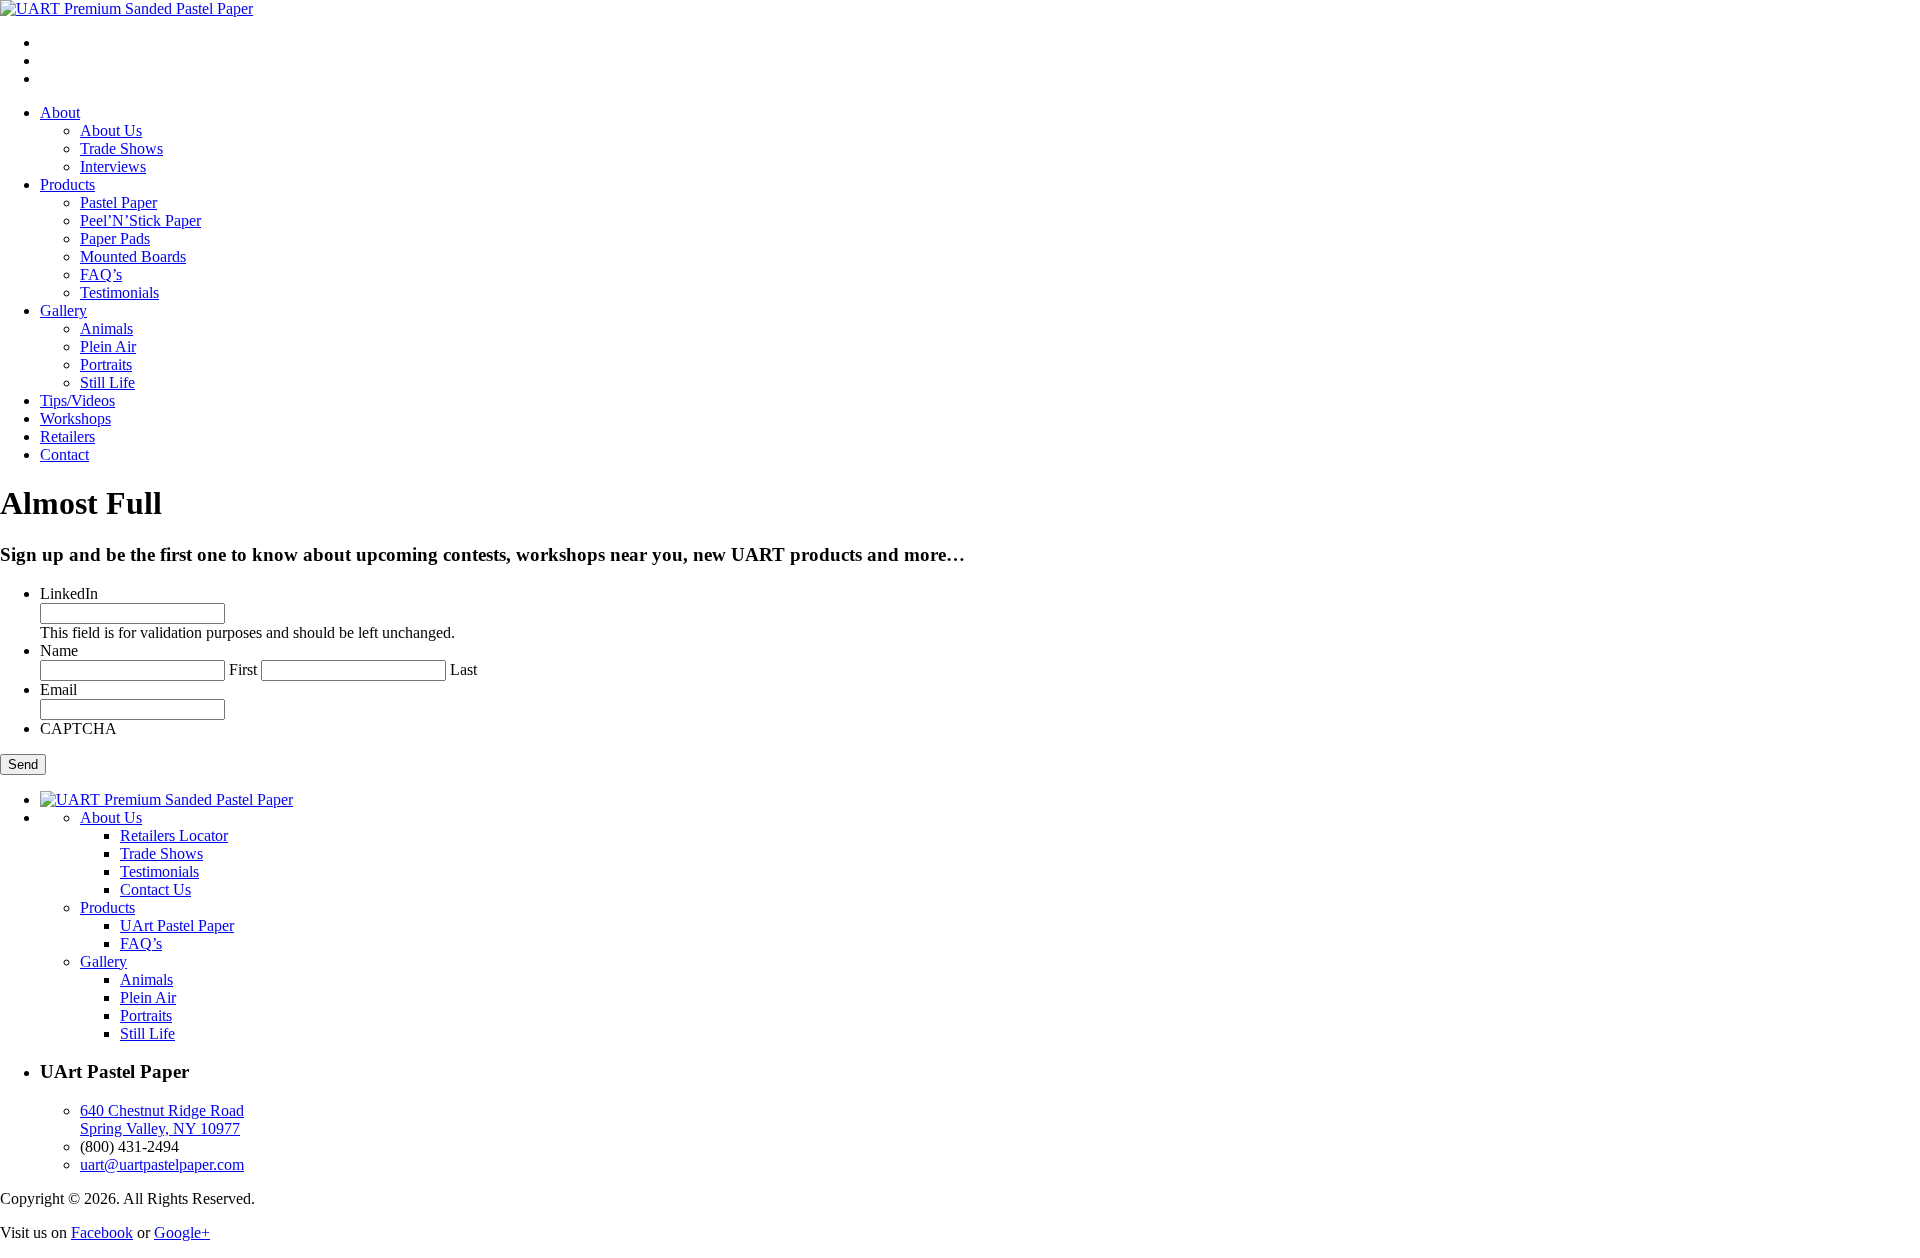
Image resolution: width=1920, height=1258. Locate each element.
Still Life (107, 382)
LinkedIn (69, 593)
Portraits (106, 364)
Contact (64, 454)
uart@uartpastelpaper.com (162, 1164)
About (60, 112)
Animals (106, 328)
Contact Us (155, 889)
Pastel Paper (118, 202)
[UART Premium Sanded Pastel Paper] (126, 8)
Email (58, 689)
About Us (111, 130)
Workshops (75, 418)
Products (67, 184)
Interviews (113, 166)
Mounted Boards (133, 256)
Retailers (67, 436)
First (243, 669)
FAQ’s (101, 274)
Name (59, 650)
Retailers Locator (174, 835)
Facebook (102, 1232)
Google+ (182, 1232)
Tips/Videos (77, 400)
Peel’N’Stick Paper (140, 220)
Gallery (63, 310)
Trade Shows (121, 148)
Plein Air (108, 346)
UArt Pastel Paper (177, 925)
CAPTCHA (78, 728)
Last (463, 669)
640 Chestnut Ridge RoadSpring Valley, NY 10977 (162, 1119)
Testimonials (119, 292)
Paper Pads (115, 238)
